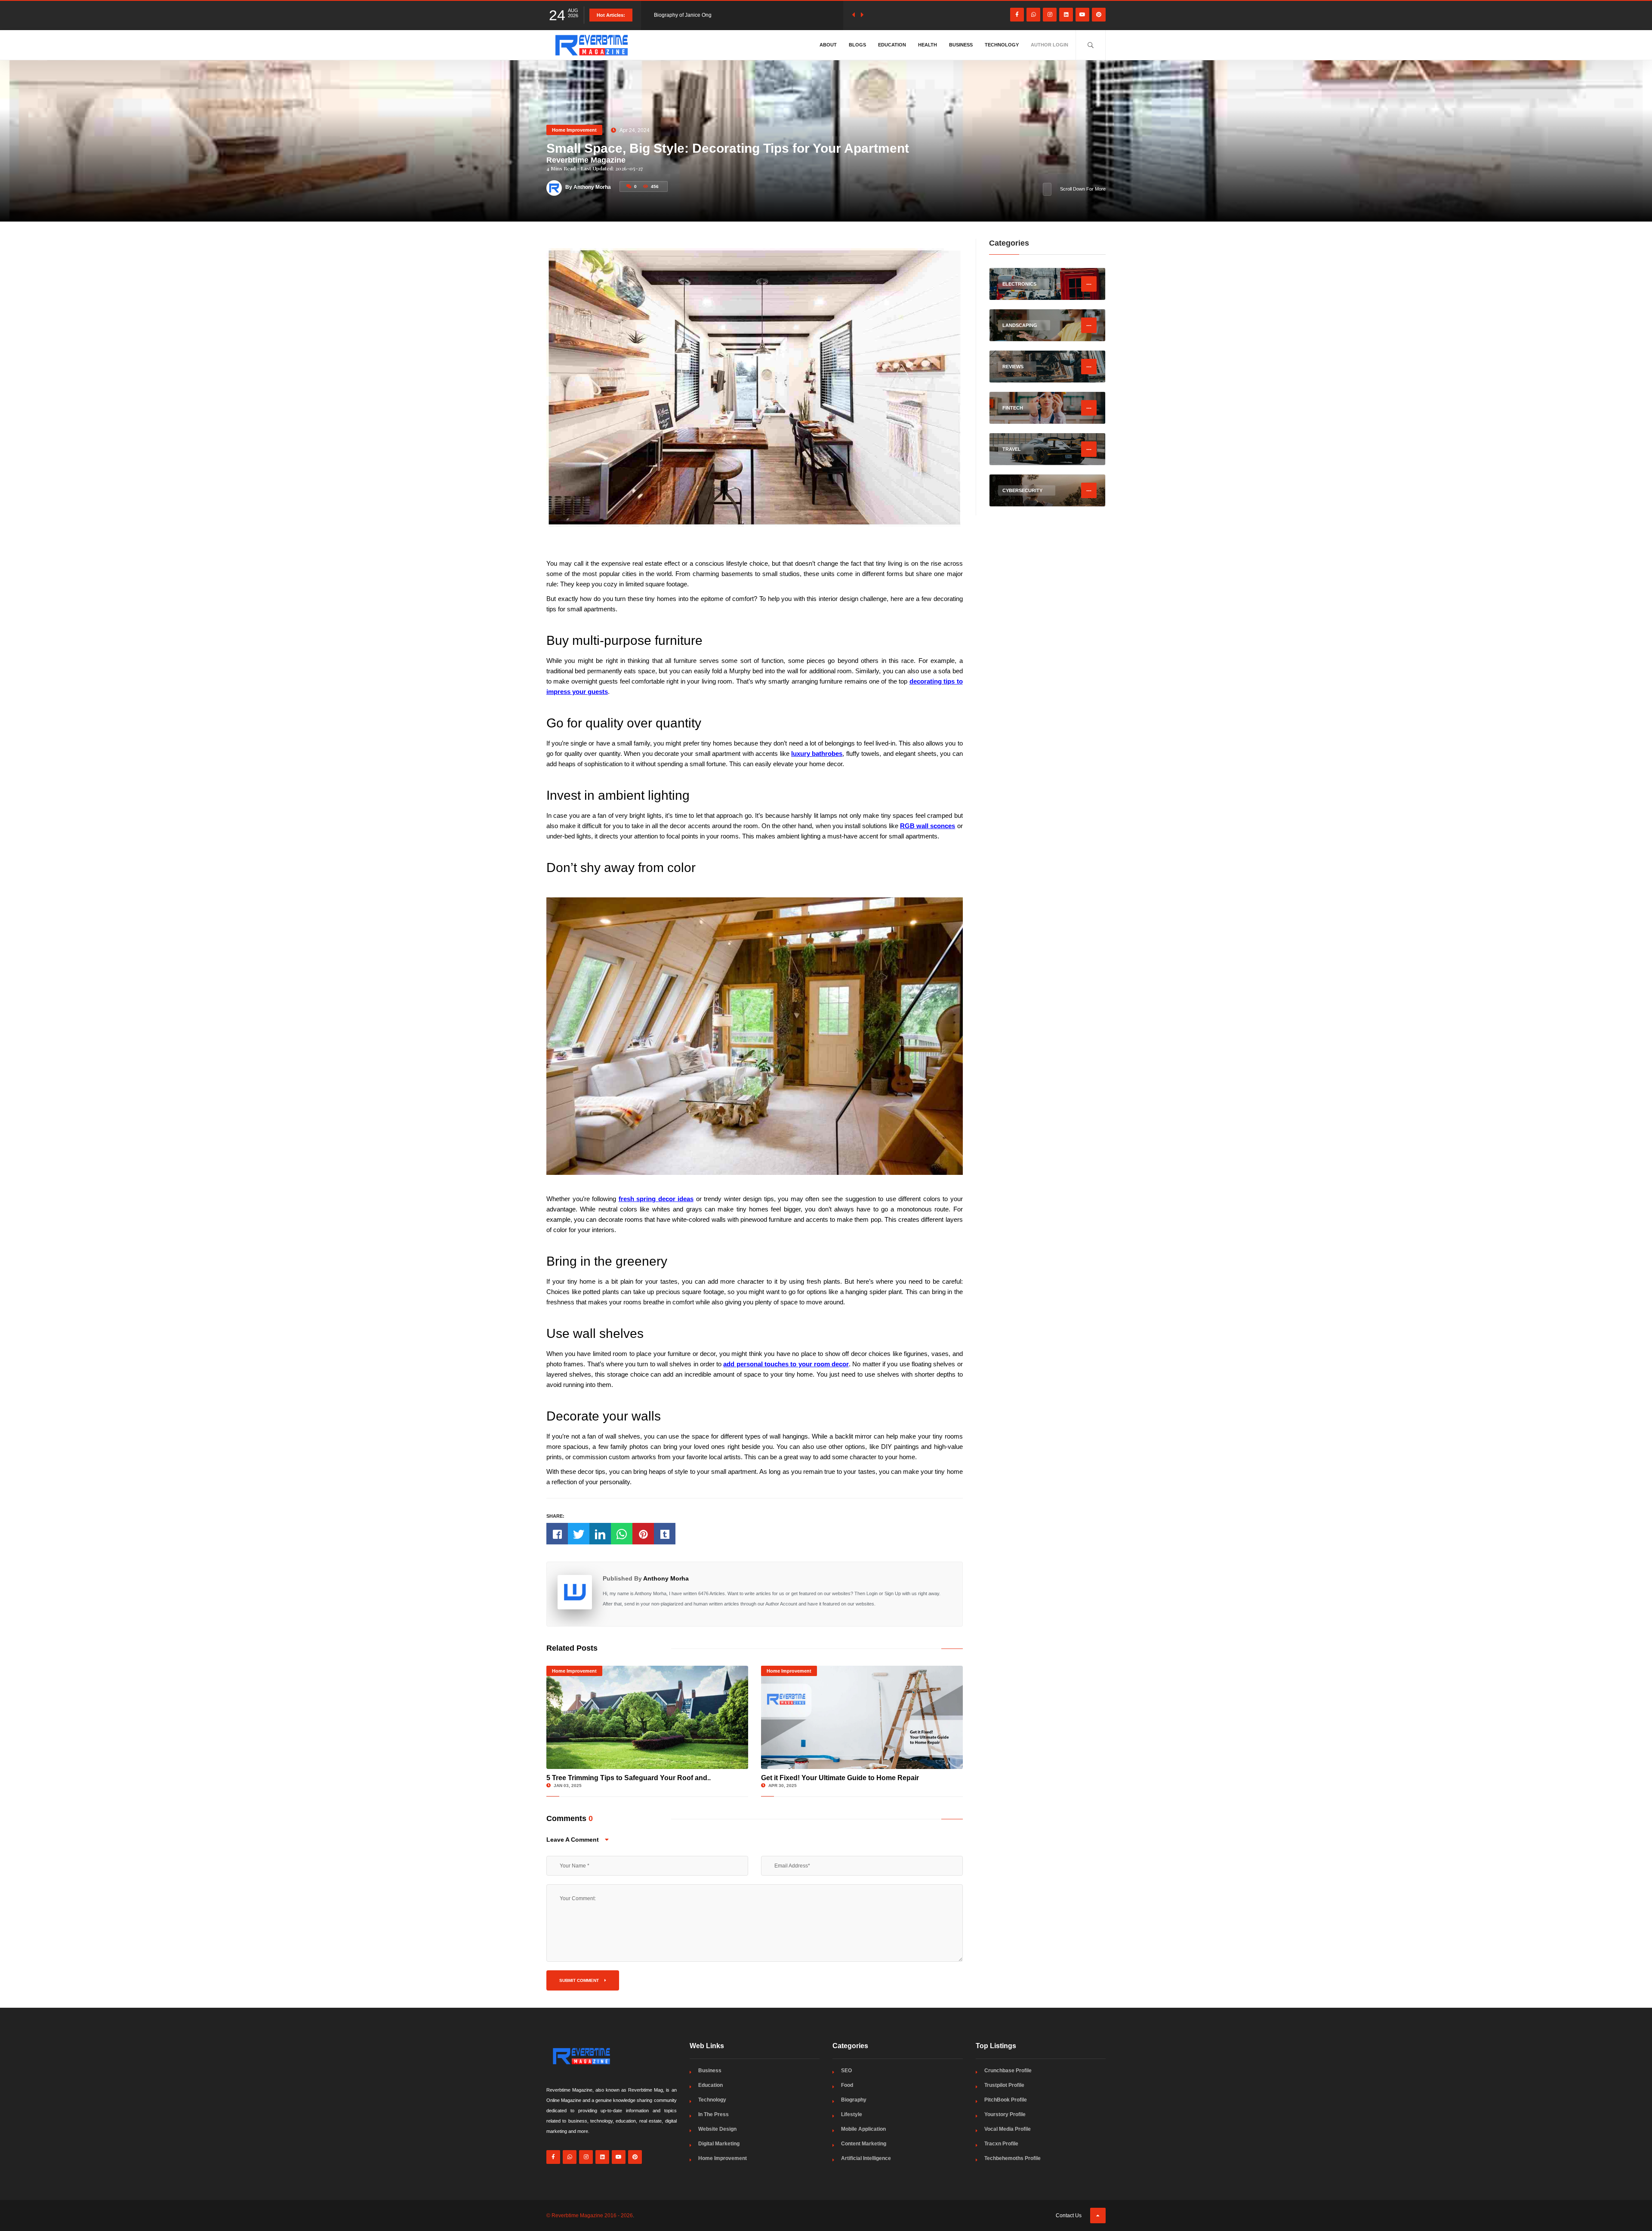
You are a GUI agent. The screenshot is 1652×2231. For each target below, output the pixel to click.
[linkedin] (1066, 15)
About (828, 45)
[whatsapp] (1033, 15)
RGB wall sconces (928, 826)
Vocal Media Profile (1008, 2129)
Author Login (1049, 45)
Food (847, 2085)
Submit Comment (580, 1980)
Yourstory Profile (1005, 2114)
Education (892, 45)
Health (928, 45)
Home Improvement (574, 130)
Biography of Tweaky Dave (685, 15)
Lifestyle (852, 2114)
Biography (854, 2100)
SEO (846, 2071)
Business (961, 45)
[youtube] (1082, 15)
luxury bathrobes (817, 753)
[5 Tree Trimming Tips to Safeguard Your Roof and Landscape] (647, 1717)
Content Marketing (864, 2144)
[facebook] (1017, 15)
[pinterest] (1099, 15)
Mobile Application (863, 2129)
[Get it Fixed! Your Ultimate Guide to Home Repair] (862, 1717)
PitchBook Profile (1006, 2100)
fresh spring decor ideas (656, 1199)
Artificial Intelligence (866, 2158)
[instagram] (1050, 15)
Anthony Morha (666, 1578)
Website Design (717, 2129)
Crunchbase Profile (1008, 2071)
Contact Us (1069, 2216)
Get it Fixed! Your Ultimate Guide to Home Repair (840, 1778)
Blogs (857, 45)
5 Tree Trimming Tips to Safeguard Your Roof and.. (629, 1778)
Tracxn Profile (1001, 2144)
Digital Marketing (719, 2144)
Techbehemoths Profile (1012, 2158)
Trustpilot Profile (1004, 2085)
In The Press (714, 2114)
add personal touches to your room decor (786, 1364)
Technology (1002, 45)
